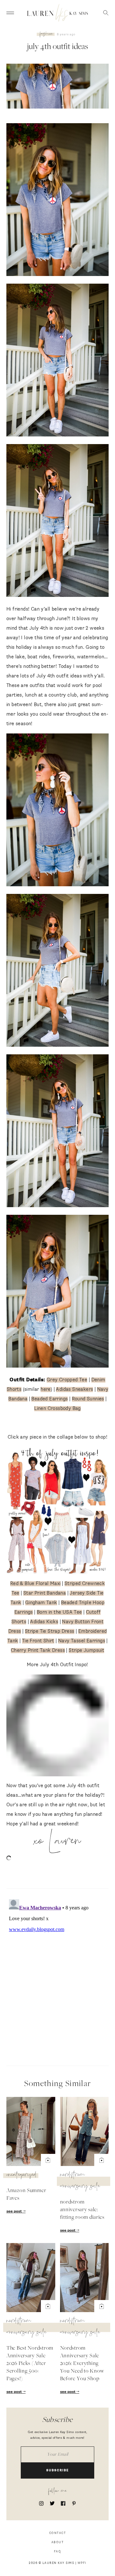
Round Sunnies (88, 1399)
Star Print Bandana (45, 1593)
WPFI (82, 2563)
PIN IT (61, 200)
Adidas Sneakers (74, 1389)
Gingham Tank (41, 1603)
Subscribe (58, 2470)
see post (15, 2212)
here (46, 1389)
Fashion (46, 34)
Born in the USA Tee (59, 1612)
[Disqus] (57, 1976)
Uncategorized (22, 2176)
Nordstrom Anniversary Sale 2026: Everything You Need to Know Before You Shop (82, 2364)
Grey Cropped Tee (67, 1380)
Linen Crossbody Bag (57, 1408)
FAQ (58, 2552)
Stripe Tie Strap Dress (50, 1631)
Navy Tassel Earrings (82, 1641)
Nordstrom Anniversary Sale (80, 2181)
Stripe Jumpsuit (86, 1650)
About (58, 2542)
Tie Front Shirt (38, 1641)
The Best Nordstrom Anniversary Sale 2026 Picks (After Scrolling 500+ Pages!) (30, 2364)
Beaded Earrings (50, 1399)
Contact (58, 2533)
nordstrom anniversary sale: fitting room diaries (82, 2210)
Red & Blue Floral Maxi (35, 1584)
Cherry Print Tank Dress (38, 1650)
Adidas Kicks (44, 1622)
